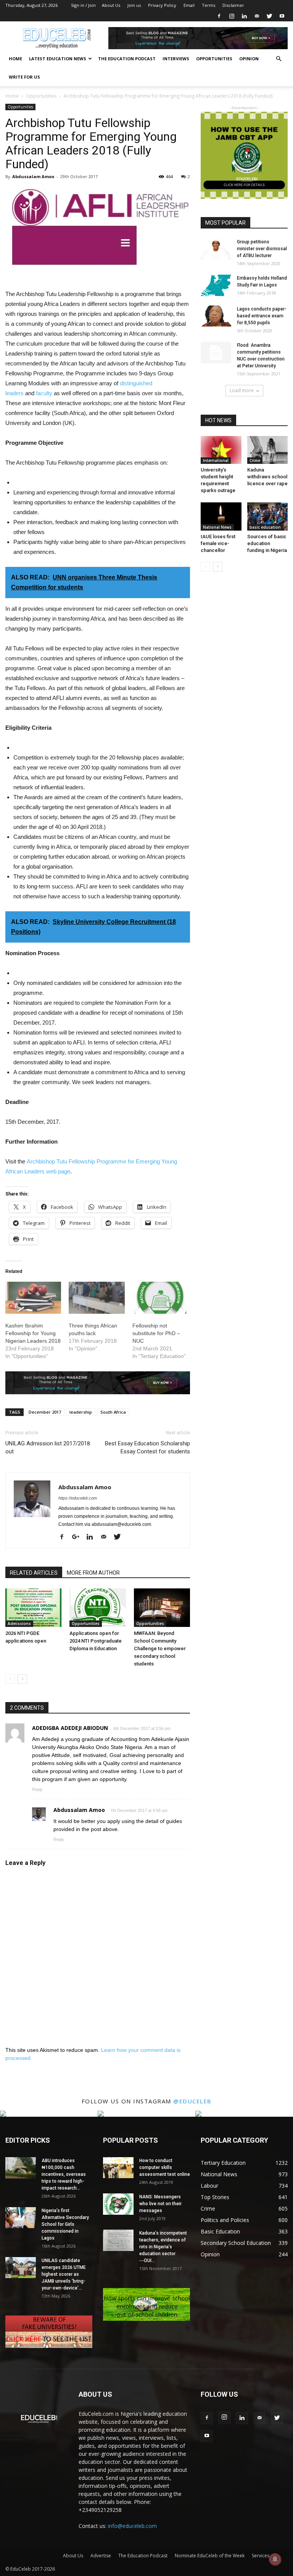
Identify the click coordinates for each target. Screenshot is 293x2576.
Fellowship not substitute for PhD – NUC (156, 1333)
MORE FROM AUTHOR (93, 1573)
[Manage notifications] (275, 2559)
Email (189, 5)
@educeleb (192, 2101)
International (216, 460)
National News (217, 527)
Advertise (101, 2556)
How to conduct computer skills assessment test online (165, 2167)
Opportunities (214, 59)
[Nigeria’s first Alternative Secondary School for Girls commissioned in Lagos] (21, 2218)
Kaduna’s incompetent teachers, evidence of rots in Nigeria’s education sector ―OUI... (163, 2247)
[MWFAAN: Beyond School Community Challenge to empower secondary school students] (162, 1608)
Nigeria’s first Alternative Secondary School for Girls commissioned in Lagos (65, 2224)
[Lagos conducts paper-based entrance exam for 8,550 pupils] (216, 316)
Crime (255, 460)
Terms (208, 5)
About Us (111, 5)
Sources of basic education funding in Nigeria (267, 543)
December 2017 (45, 1412)
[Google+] (79, 1537)
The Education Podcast (127, 59)
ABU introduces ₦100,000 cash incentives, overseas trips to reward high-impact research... (64, 2174)
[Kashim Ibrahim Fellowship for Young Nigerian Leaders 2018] (33, 1298)
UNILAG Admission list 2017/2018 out (48, 1447)
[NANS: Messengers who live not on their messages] (118, 2204)
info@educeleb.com (132, 2526)
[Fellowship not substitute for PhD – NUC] (160, 1298)
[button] (279, 59)
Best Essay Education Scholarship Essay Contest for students (147, 1447)
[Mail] (257, 16)
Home (15, 59)
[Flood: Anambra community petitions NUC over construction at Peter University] (216, 352)
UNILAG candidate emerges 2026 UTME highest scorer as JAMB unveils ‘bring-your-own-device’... (64, 2274)
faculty (44, 393)
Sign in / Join (83, 5)
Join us (134, 5)
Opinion (249, 59)
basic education (265, 527)
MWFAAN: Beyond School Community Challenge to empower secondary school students (160, 1648)
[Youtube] (282, 16)
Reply (37, 1789)
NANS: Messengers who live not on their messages (160, 2204)
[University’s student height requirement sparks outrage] (221, 450)
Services (261, 2556)
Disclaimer (233, 5)
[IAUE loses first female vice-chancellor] (221, 516)
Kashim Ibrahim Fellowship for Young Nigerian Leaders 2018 (33, 1333)
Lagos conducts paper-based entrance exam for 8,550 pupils (262, 316)
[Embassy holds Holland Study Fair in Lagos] (216, 285)
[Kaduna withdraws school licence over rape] (268, 450)
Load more (242, 390)
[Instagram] (232, 16)
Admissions (19, 1623)
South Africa (113, 1412)
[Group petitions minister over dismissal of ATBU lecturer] (216, 249)
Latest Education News (58, 59)
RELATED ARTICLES (34, 1573)
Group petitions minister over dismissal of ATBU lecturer (262, 249)
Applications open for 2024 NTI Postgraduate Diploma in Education (96, 1641)
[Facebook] (219, 16)
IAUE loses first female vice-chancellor (218, 543)
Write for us (24, 77)
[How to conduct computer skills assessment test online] (118, 2168)
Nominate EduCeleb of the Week (210, 2556)
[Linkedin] (244, 16)
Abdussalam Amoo (33, 176)
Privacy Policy (162, 5)
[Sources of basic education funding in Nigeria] (268, 516)
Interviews (176, 59)
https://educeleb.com (78, 1498)
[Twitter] (269, 16)
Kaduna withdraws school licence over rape (267, 477)
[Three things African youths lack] (97, 1298)
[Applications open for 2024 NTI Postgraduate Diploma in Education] (97, 1608)
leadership (81, 1412)
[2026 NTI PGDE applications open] (33, 1608)
